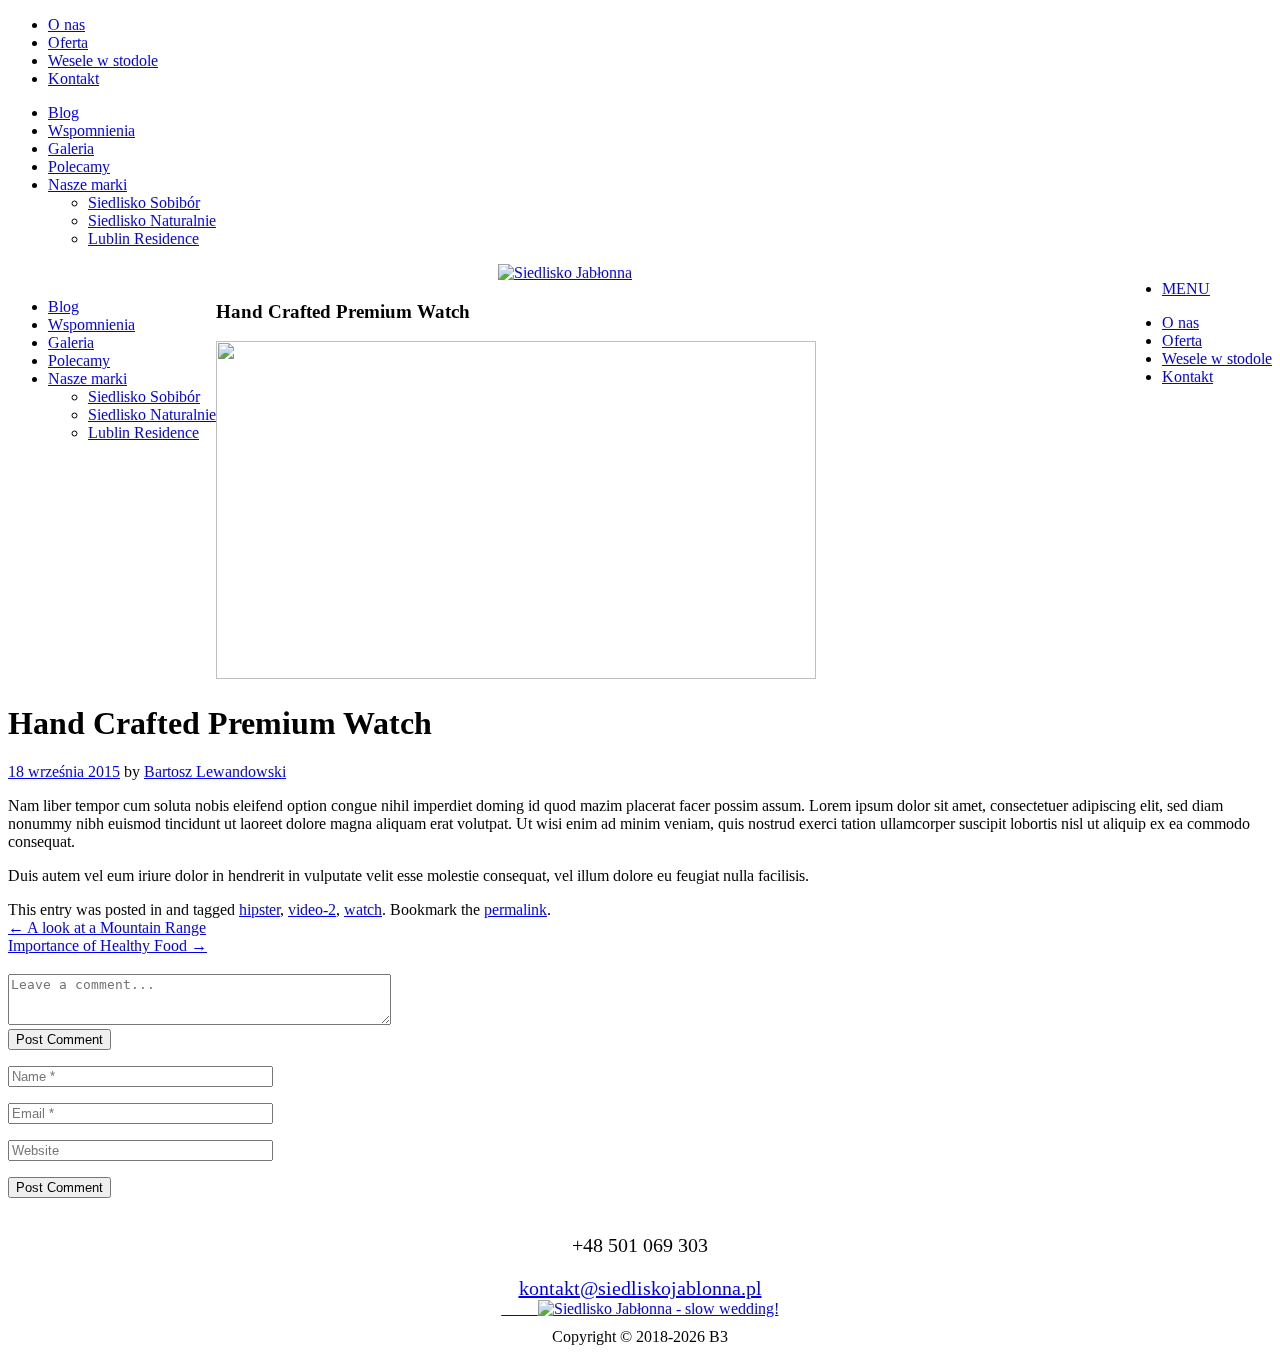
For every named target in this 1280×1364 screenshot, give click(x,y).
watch (363, 909)
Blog (63, 112)
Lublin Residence (143, 238)
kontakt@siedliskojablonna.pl (640, 1288)
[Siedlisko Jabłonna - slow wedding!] (658, 1308)
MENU (1186, 288)
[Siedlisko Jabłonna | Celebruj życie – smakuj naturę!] (565, 272)
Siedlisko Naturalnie (152, 220)
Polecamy (79, 166)
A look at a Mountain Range (107, 927)
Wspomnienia (91, 130)
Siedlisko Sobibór (144, 202)
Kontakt (73, 78)
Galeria (71, 148)
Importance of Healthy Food (107, 945)
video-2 (312, 909)
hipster (259, 909)
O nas (66, 24)
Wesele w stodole (103, 60)
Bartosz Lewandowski (215, 771)
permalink (515, 909)
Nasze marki (87, 184)
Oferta (68, 42)
